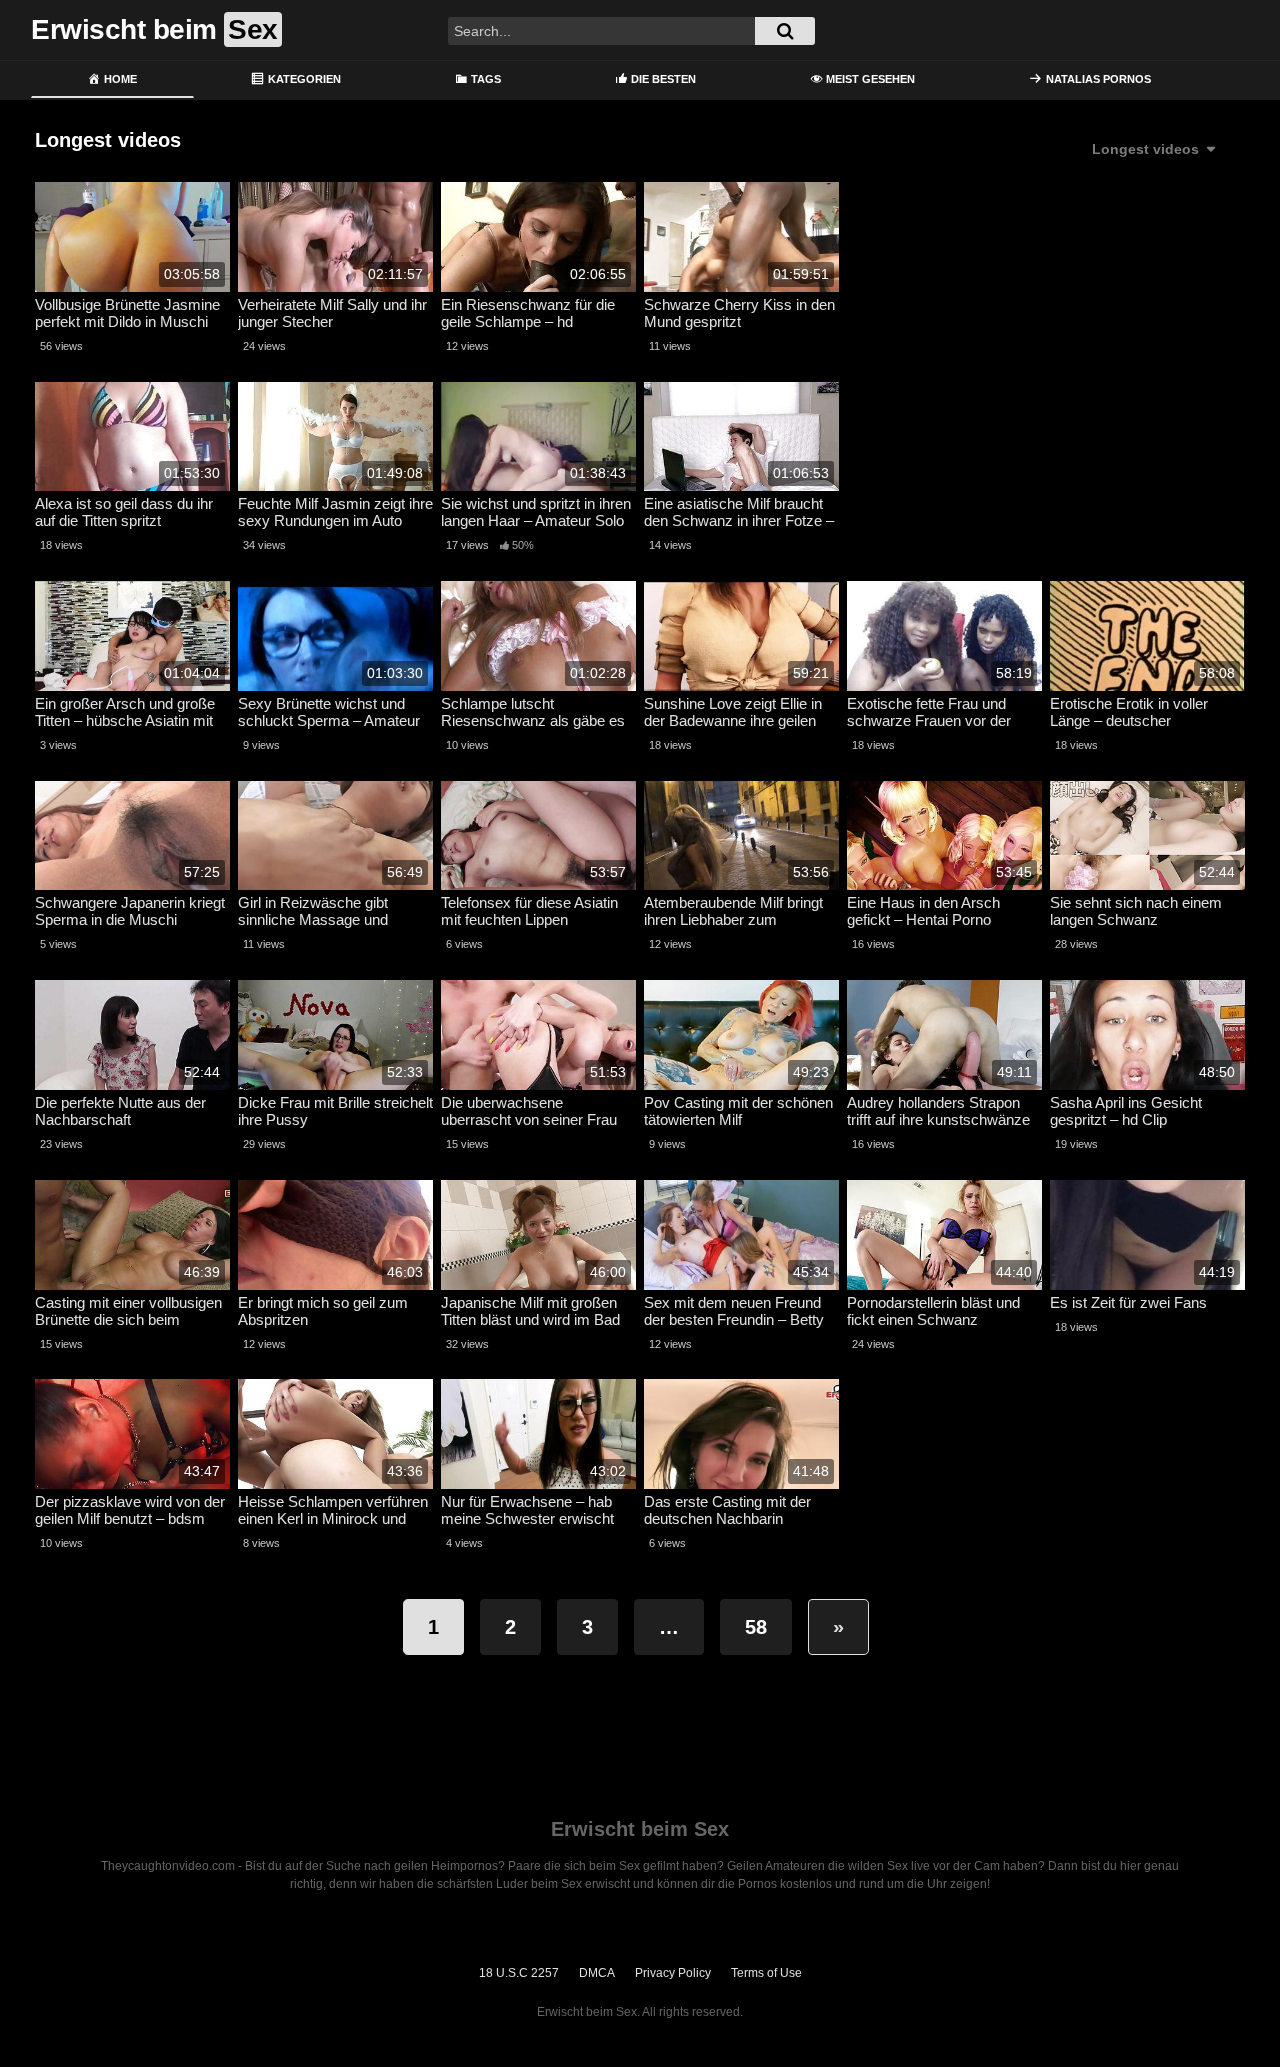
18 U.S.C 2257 (519, 1973)
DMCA (597, 1973)
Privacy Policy (673, 1973)
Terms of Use (766, 1973)
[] (785, 31)
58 (756, 1627)
